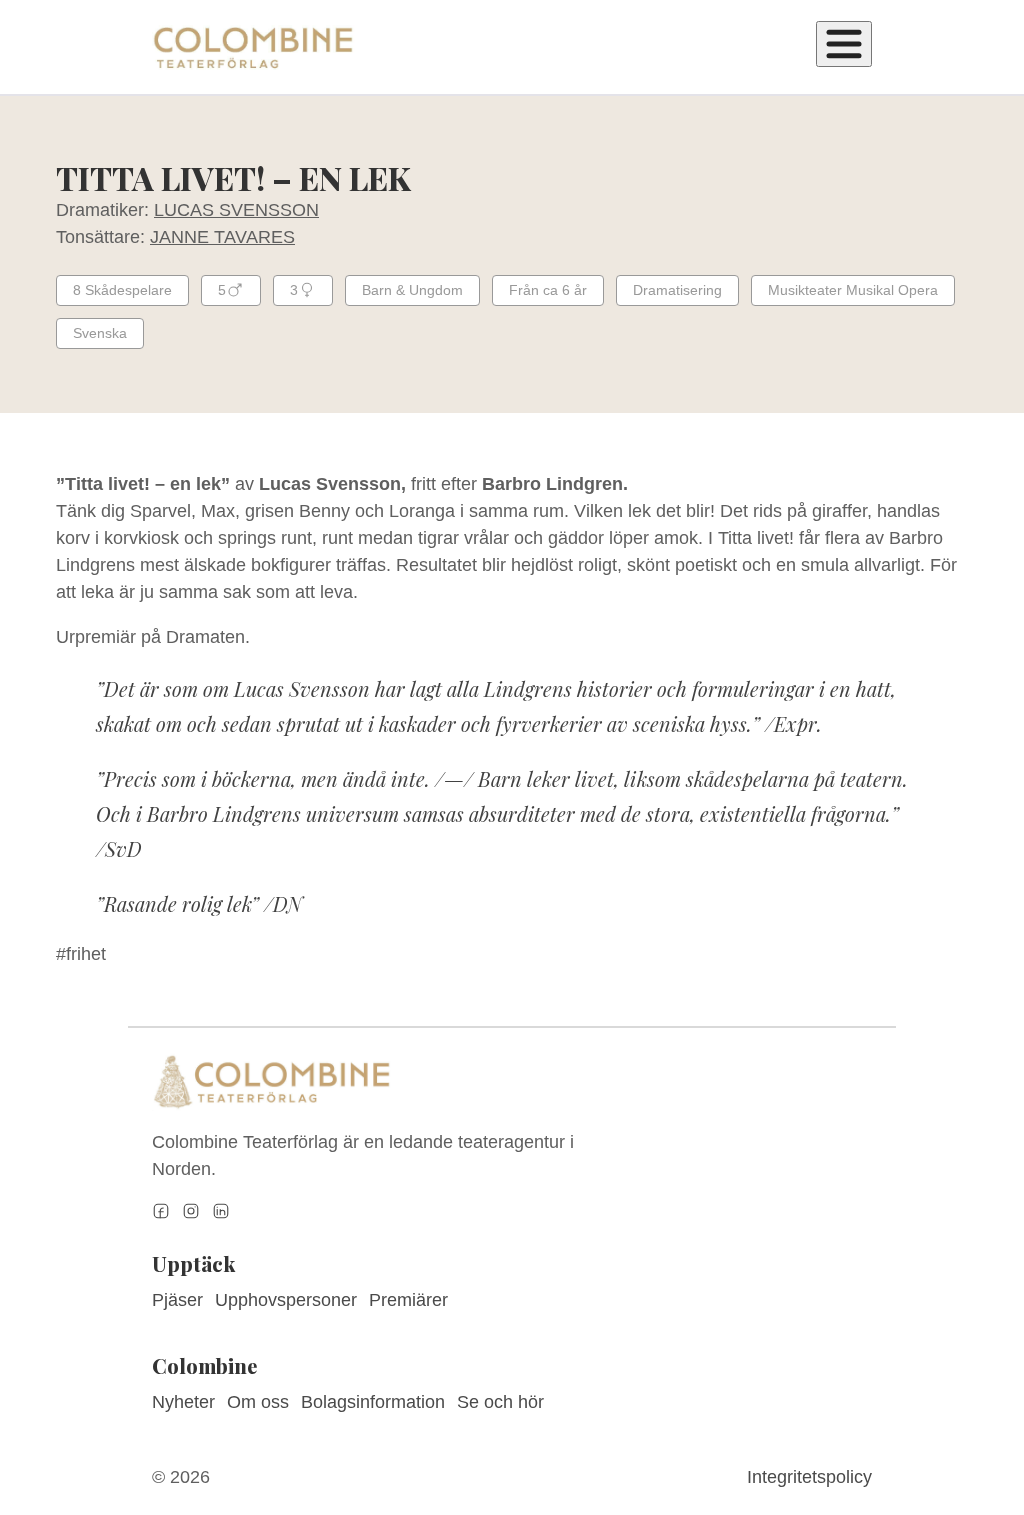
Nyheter (183, 1402)
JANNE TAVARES (222, 237)
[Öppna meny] (844, 44)
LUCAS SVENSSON (236, 210)
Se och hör (500, 1402)
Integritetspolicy (809, 1477)
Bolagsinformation (373, 1402)
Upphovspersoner (286, 1300)
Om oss (258, 1402)
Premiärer (408, 1300)
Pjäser (177, 1300)
